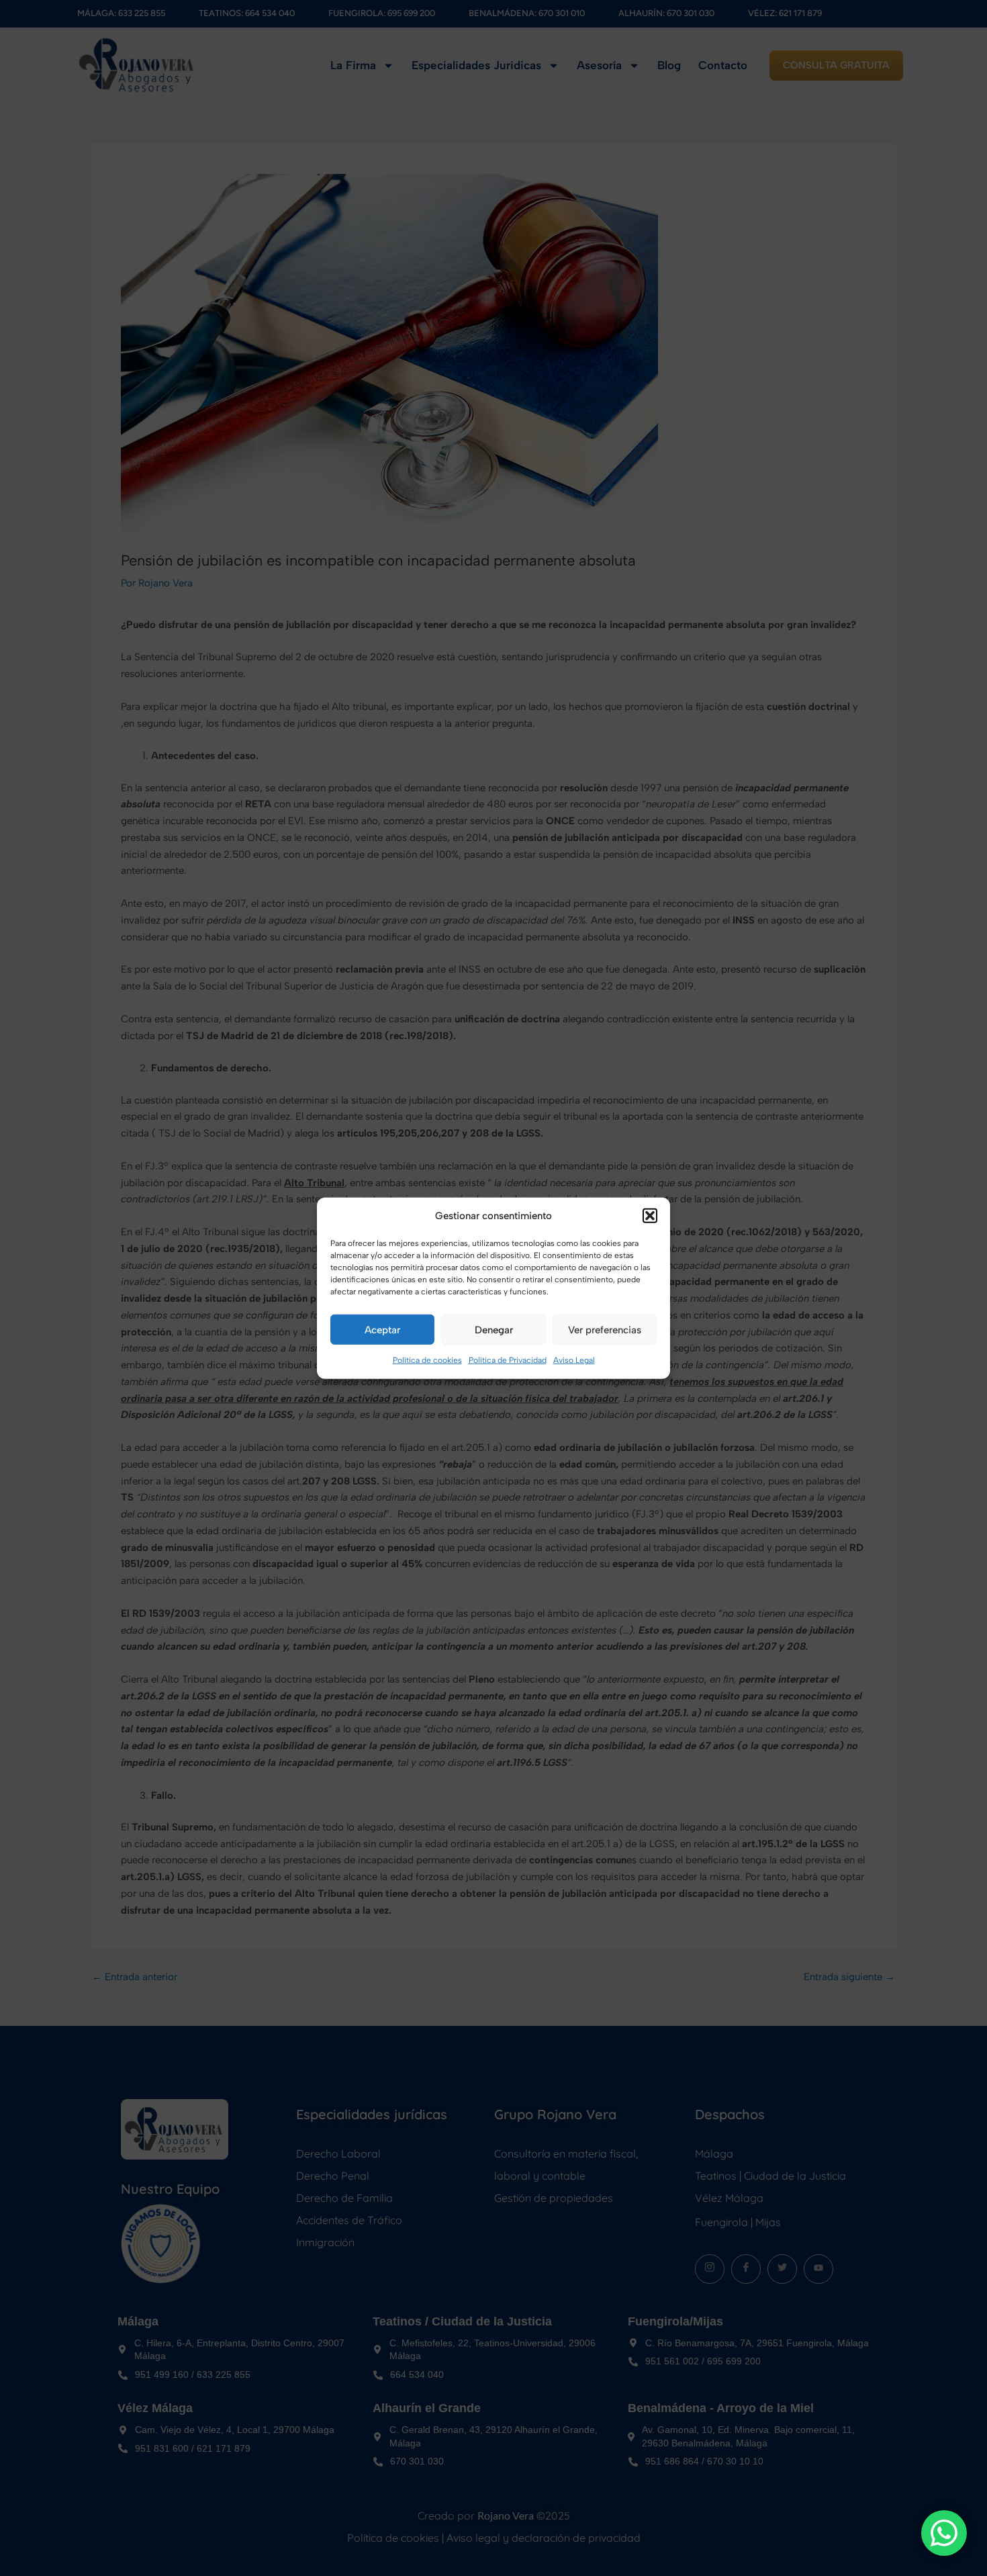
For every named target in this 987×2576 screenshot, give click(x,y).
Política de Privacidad (508, 1360)
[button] (650, 1216)
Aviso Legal (574, 1360)
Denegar (494, 1330)
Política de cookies (427, 1360)
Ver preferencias (605, 1330)
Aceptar (382, 1330)
